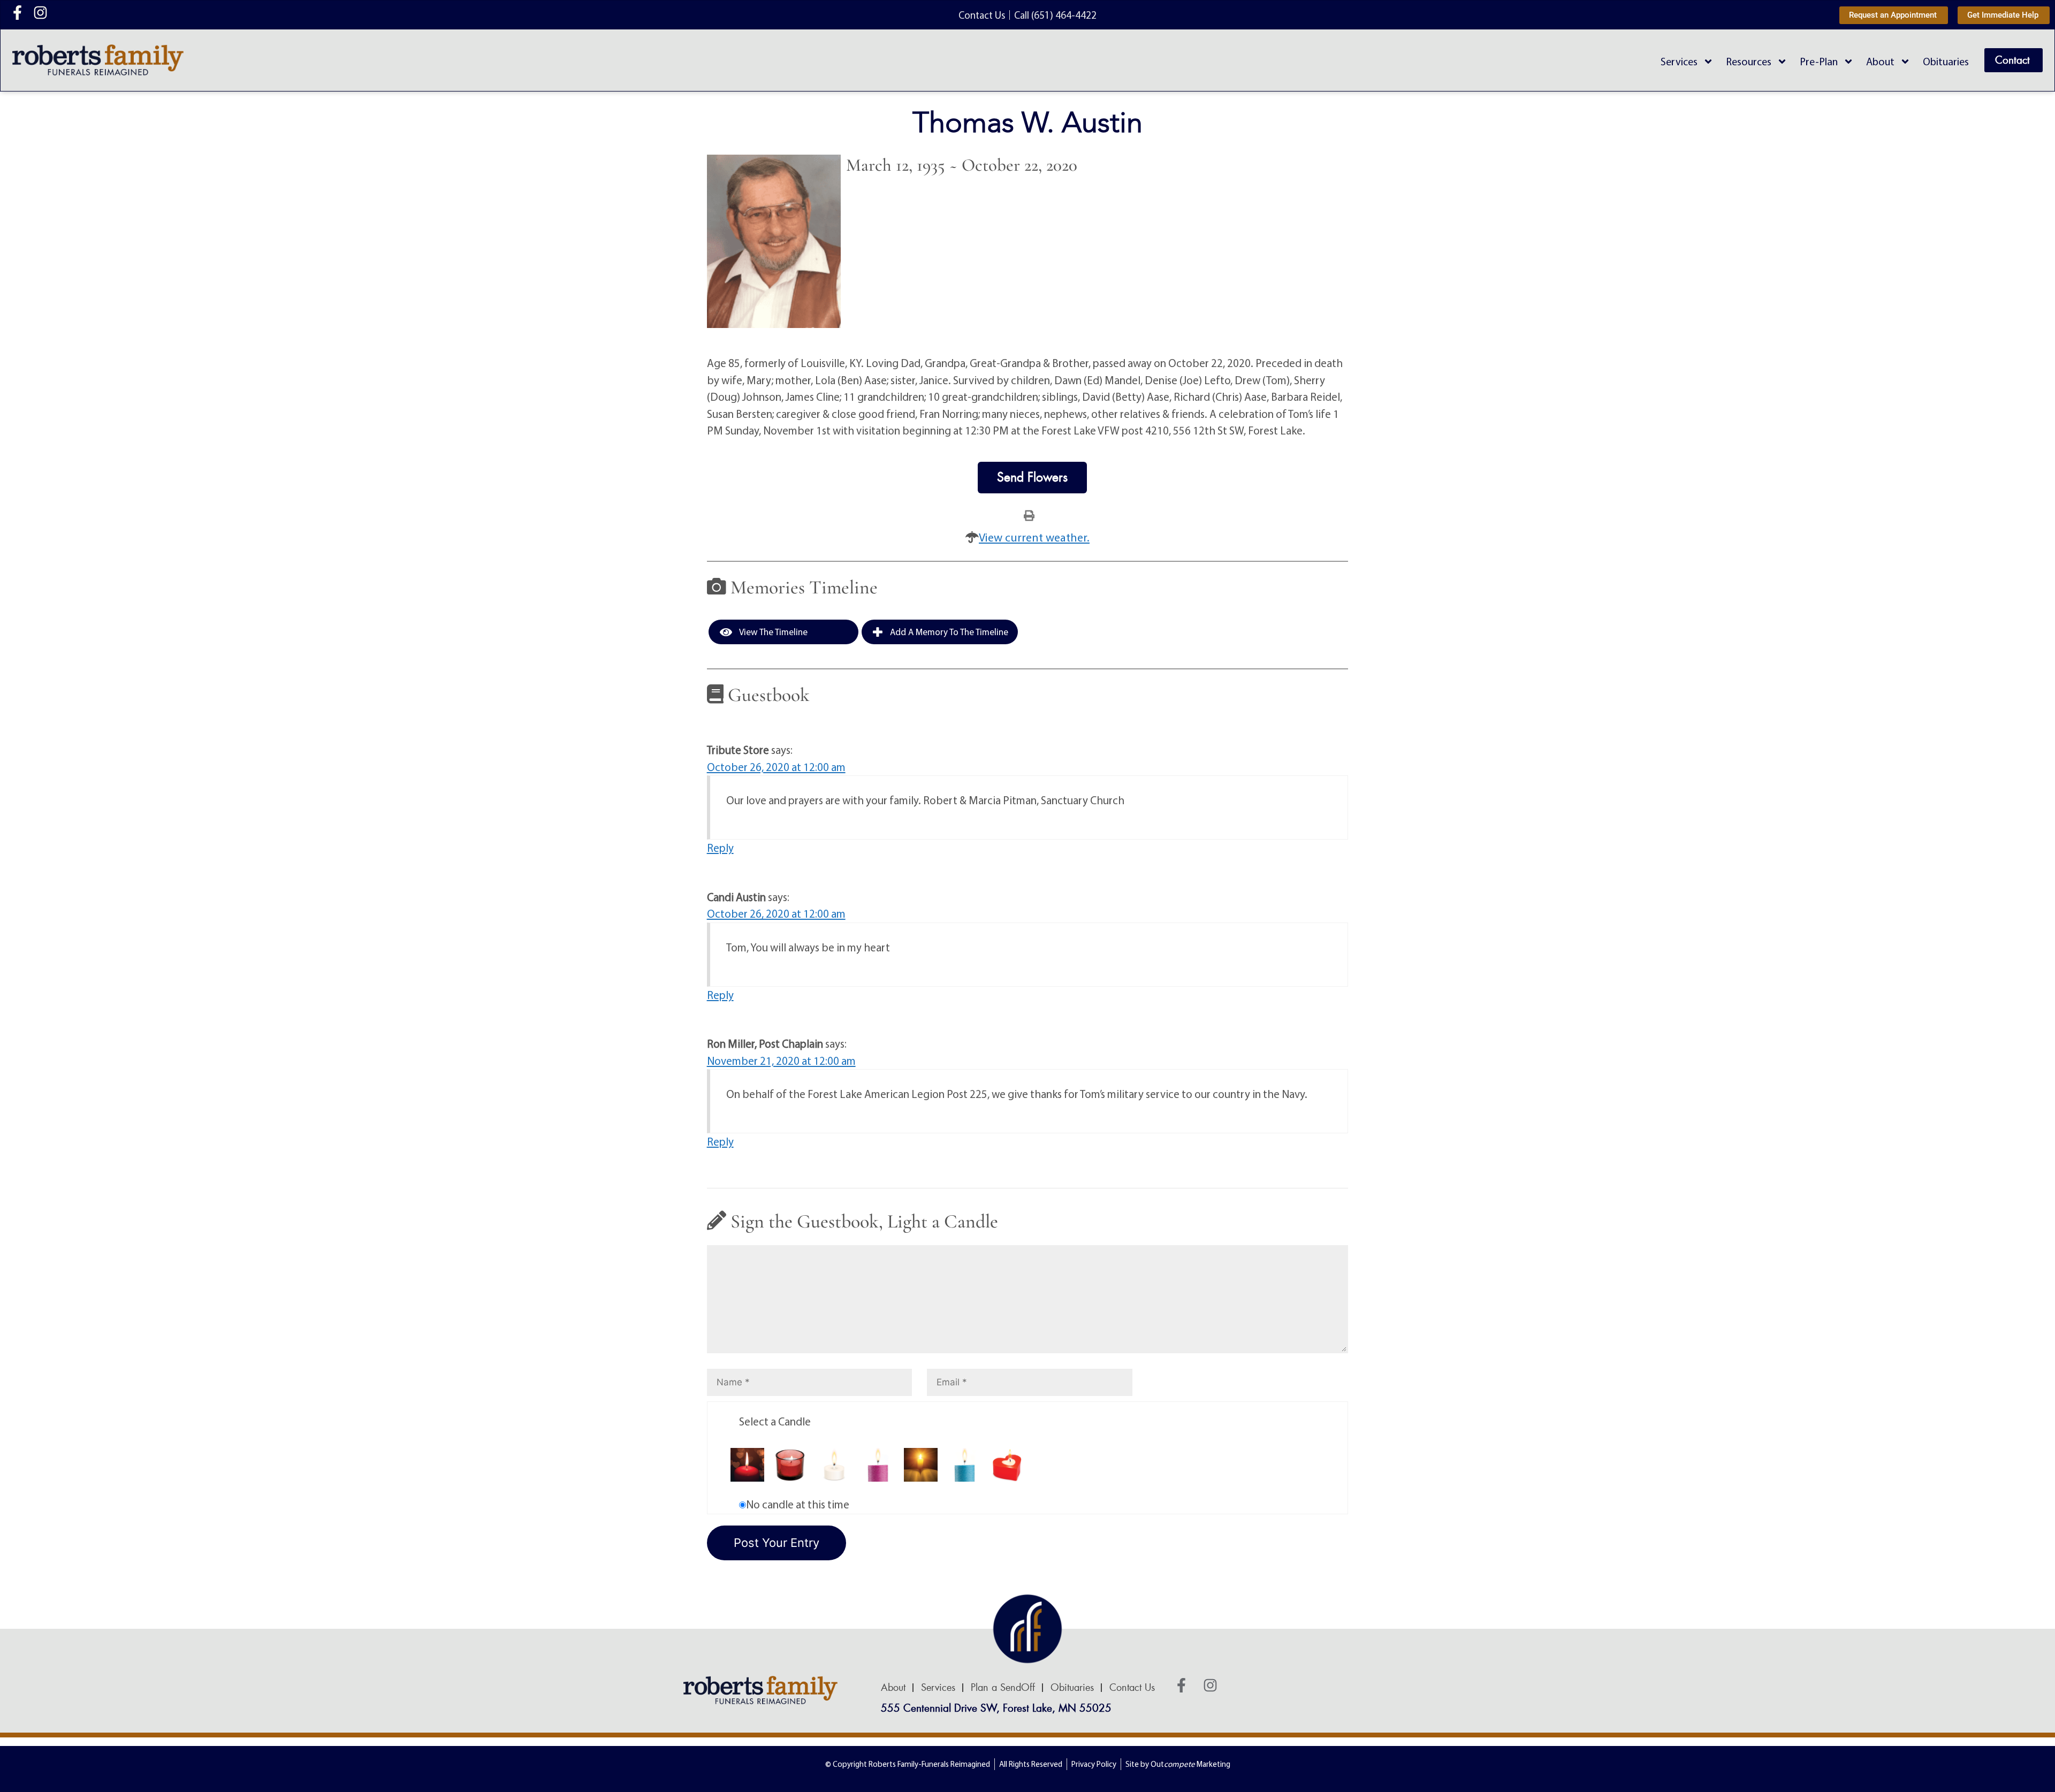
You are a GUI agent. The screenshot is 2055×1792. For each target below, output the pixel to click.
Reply (720, 848)
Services (1679, 61)
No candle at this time (798, 1504)
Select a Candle (775, 1421)
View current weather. (1034, 537)
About (1880, 61)
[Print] (1029, 515)
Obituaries (1946, 61)
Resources (1749, 61)
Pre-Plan (1819, 61)
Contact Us (1132, 1688)
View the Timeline (772, 632)
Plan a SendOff (1003, 1688)
